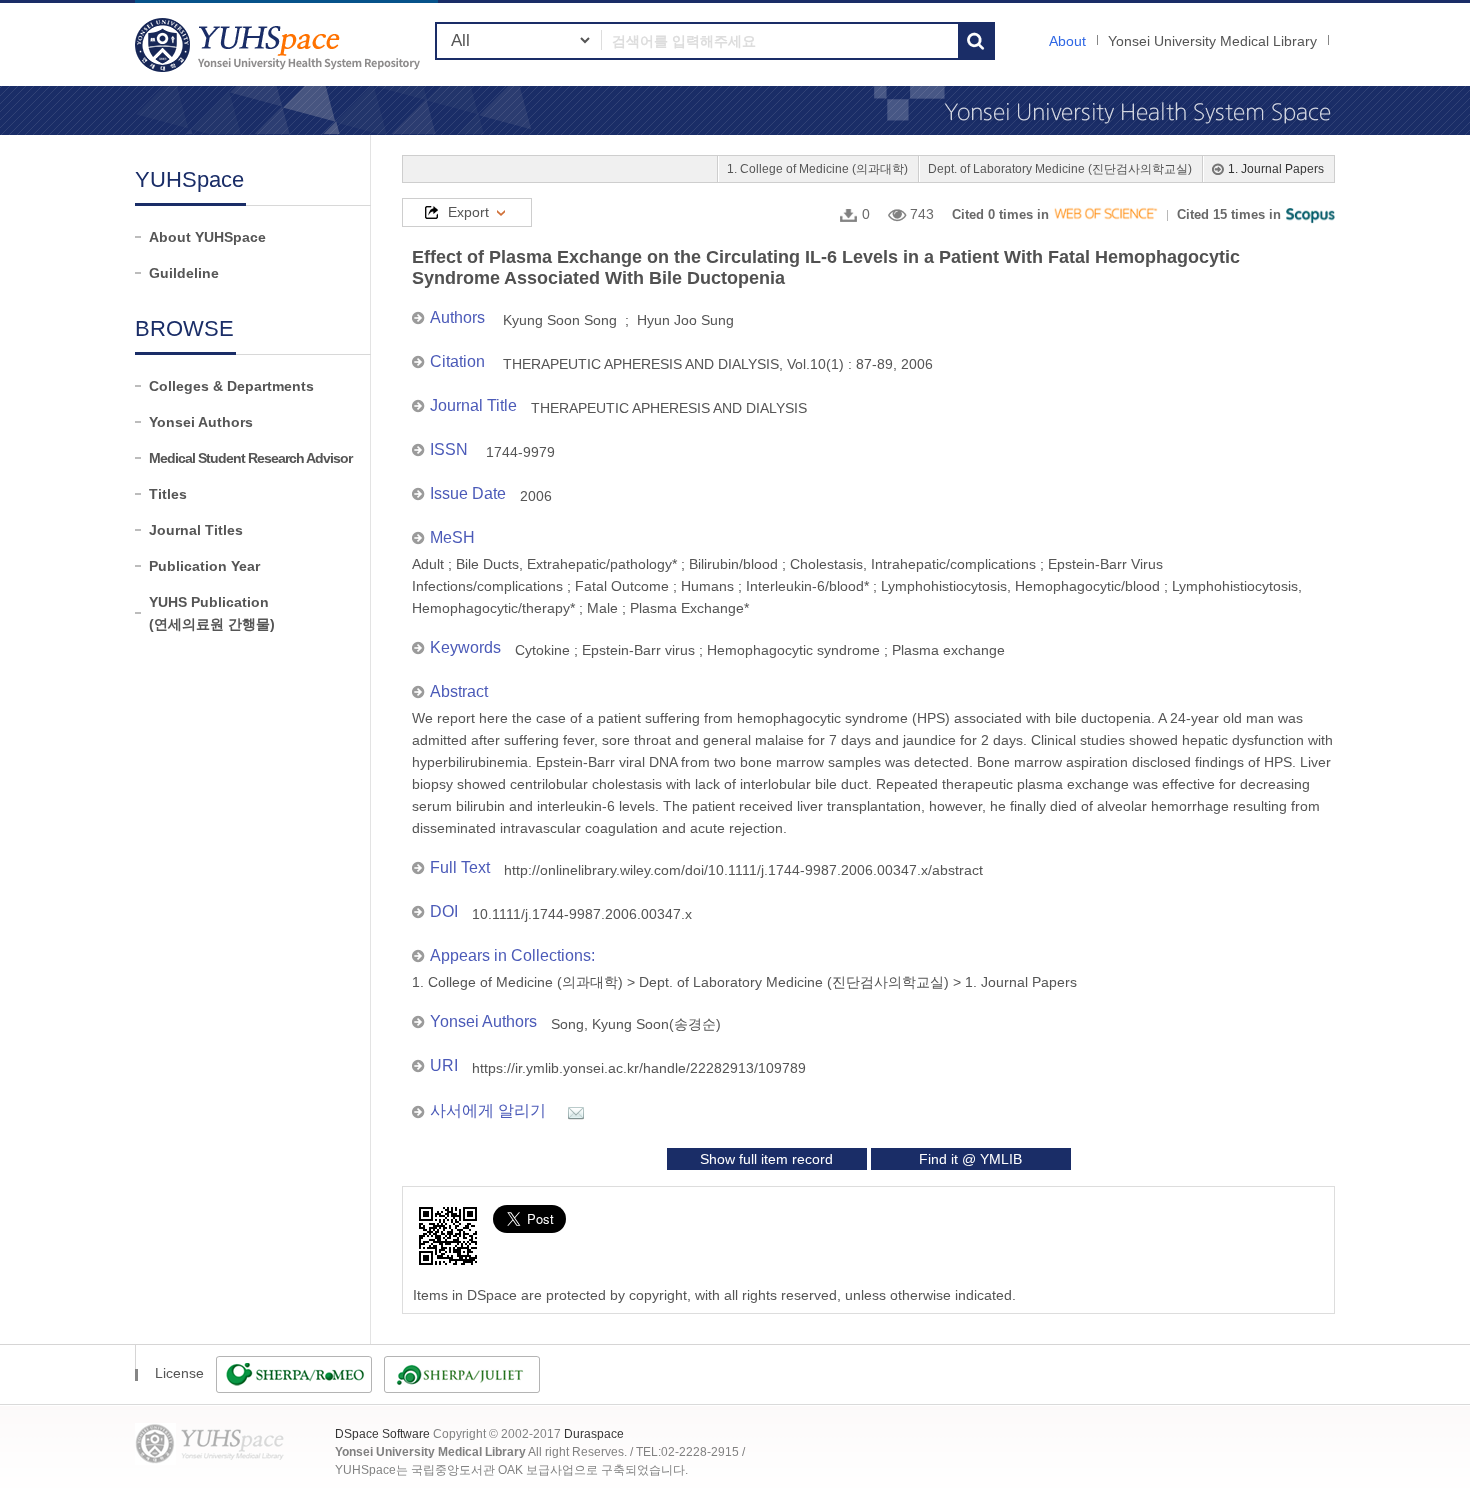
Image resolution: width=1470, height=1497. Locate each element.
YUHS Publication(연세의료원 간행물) (212, 613)
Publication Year (204, 566)
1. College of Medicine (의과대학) (817, 169)
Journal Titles (196, 530)
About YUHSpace (207, 237)
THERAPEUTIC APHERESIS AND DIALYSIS (669, 408)
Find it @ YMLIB (970, 1159)
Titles (168, 494)
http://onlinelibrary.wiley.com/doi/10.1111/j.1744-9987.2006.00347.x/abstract (743, 870)
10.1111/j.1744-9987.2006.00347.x (582, 914)
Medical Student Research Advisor (250, 458)
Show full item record (766, 1159)
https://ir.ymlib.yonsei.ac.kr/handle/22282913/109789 (639, 1068)
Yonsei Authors (201, 422)
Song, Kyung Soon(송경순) (636, 1024)
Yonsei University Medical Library (1212, 41)
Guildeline (184, 273)
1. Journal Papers (1276, 169)
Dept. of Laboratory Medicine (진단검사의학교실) (1060, 169)
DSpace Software (382, 1434)
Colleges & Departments (231, 386)
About (1067, 41)
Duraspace (594, 1434)
